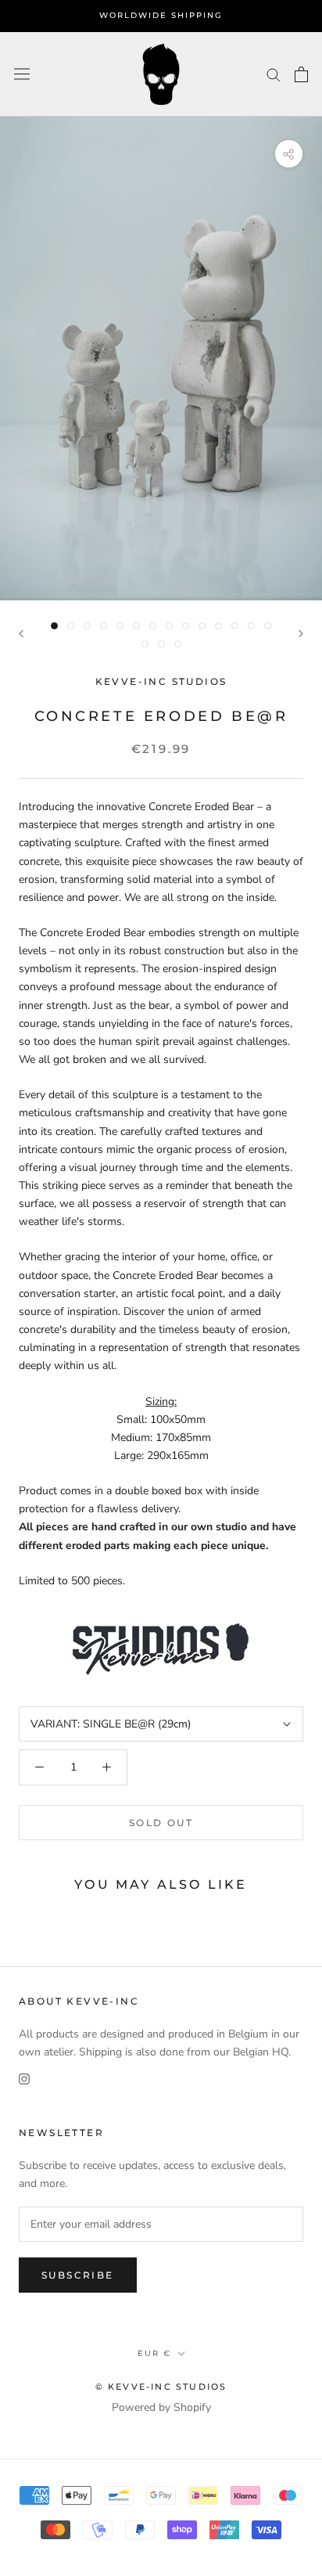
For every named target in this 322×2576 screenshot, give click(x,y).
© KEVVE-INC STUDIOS (161, 2387)
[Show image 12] (235, 626)
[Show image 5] (120, 626)
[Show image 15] (145, 644)
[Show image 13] (251, 626)
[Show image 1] (54, 626)
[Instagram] (24, 2079)
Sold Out (161, 1823)
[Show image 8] (169, 626)
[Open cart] (301, 74)
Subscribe (78, 2275)
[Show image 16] (161, 644)
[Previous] (21, 634)
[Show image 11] (218, 626)
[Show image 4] (104, 626)
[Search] (274, 74)
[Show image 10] (202, 626)
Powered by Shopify (161, 2407)
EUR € (154, 2353)
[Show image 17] (178, 644)
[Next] (301, 634)
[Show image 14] (268, 626)
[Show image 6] (136, 626)
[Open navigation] (22, 74)
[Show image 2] (71, 626)
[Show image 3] (87, 626)
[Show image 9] (186, 626)
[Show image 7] (153, 626)
